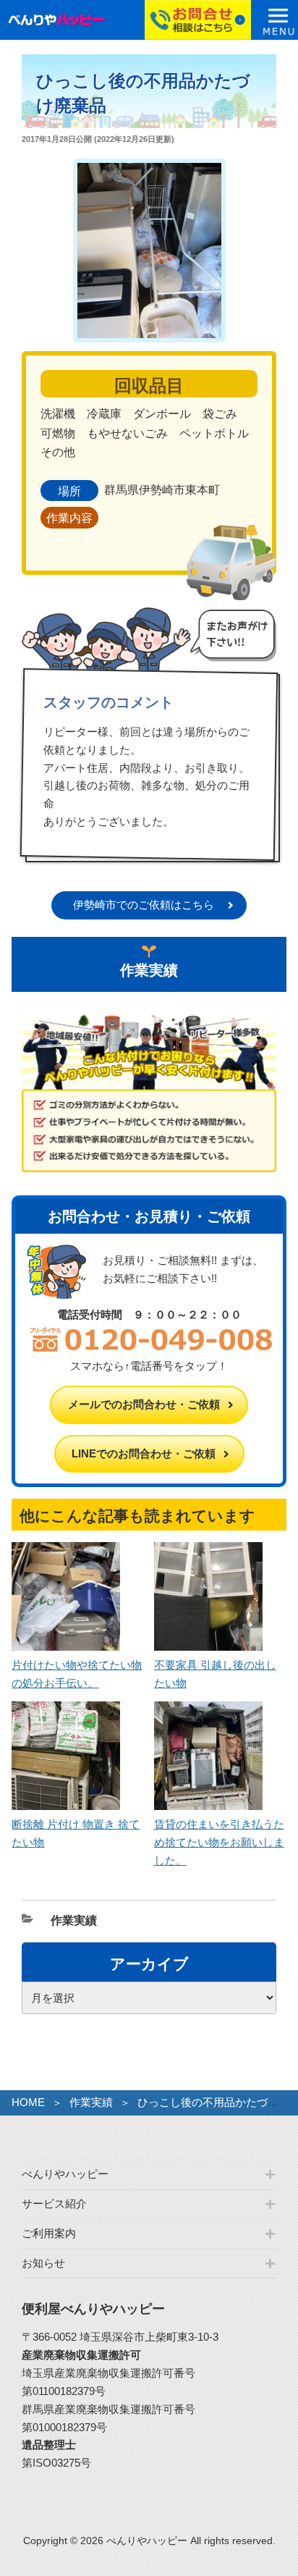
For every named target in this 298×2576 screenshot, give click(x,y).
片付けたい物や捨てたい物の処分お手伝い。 (77, 1674)
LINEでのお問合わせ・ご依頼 (144, 1453)
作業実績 (74, 1920)
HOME (28, 2102)
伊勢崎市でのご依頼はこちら (144, 905)
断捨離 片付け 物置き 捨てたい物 (76, 1833)
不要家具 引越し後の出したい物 (215, 1674)
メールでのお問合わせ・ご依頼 (144, 1404)
